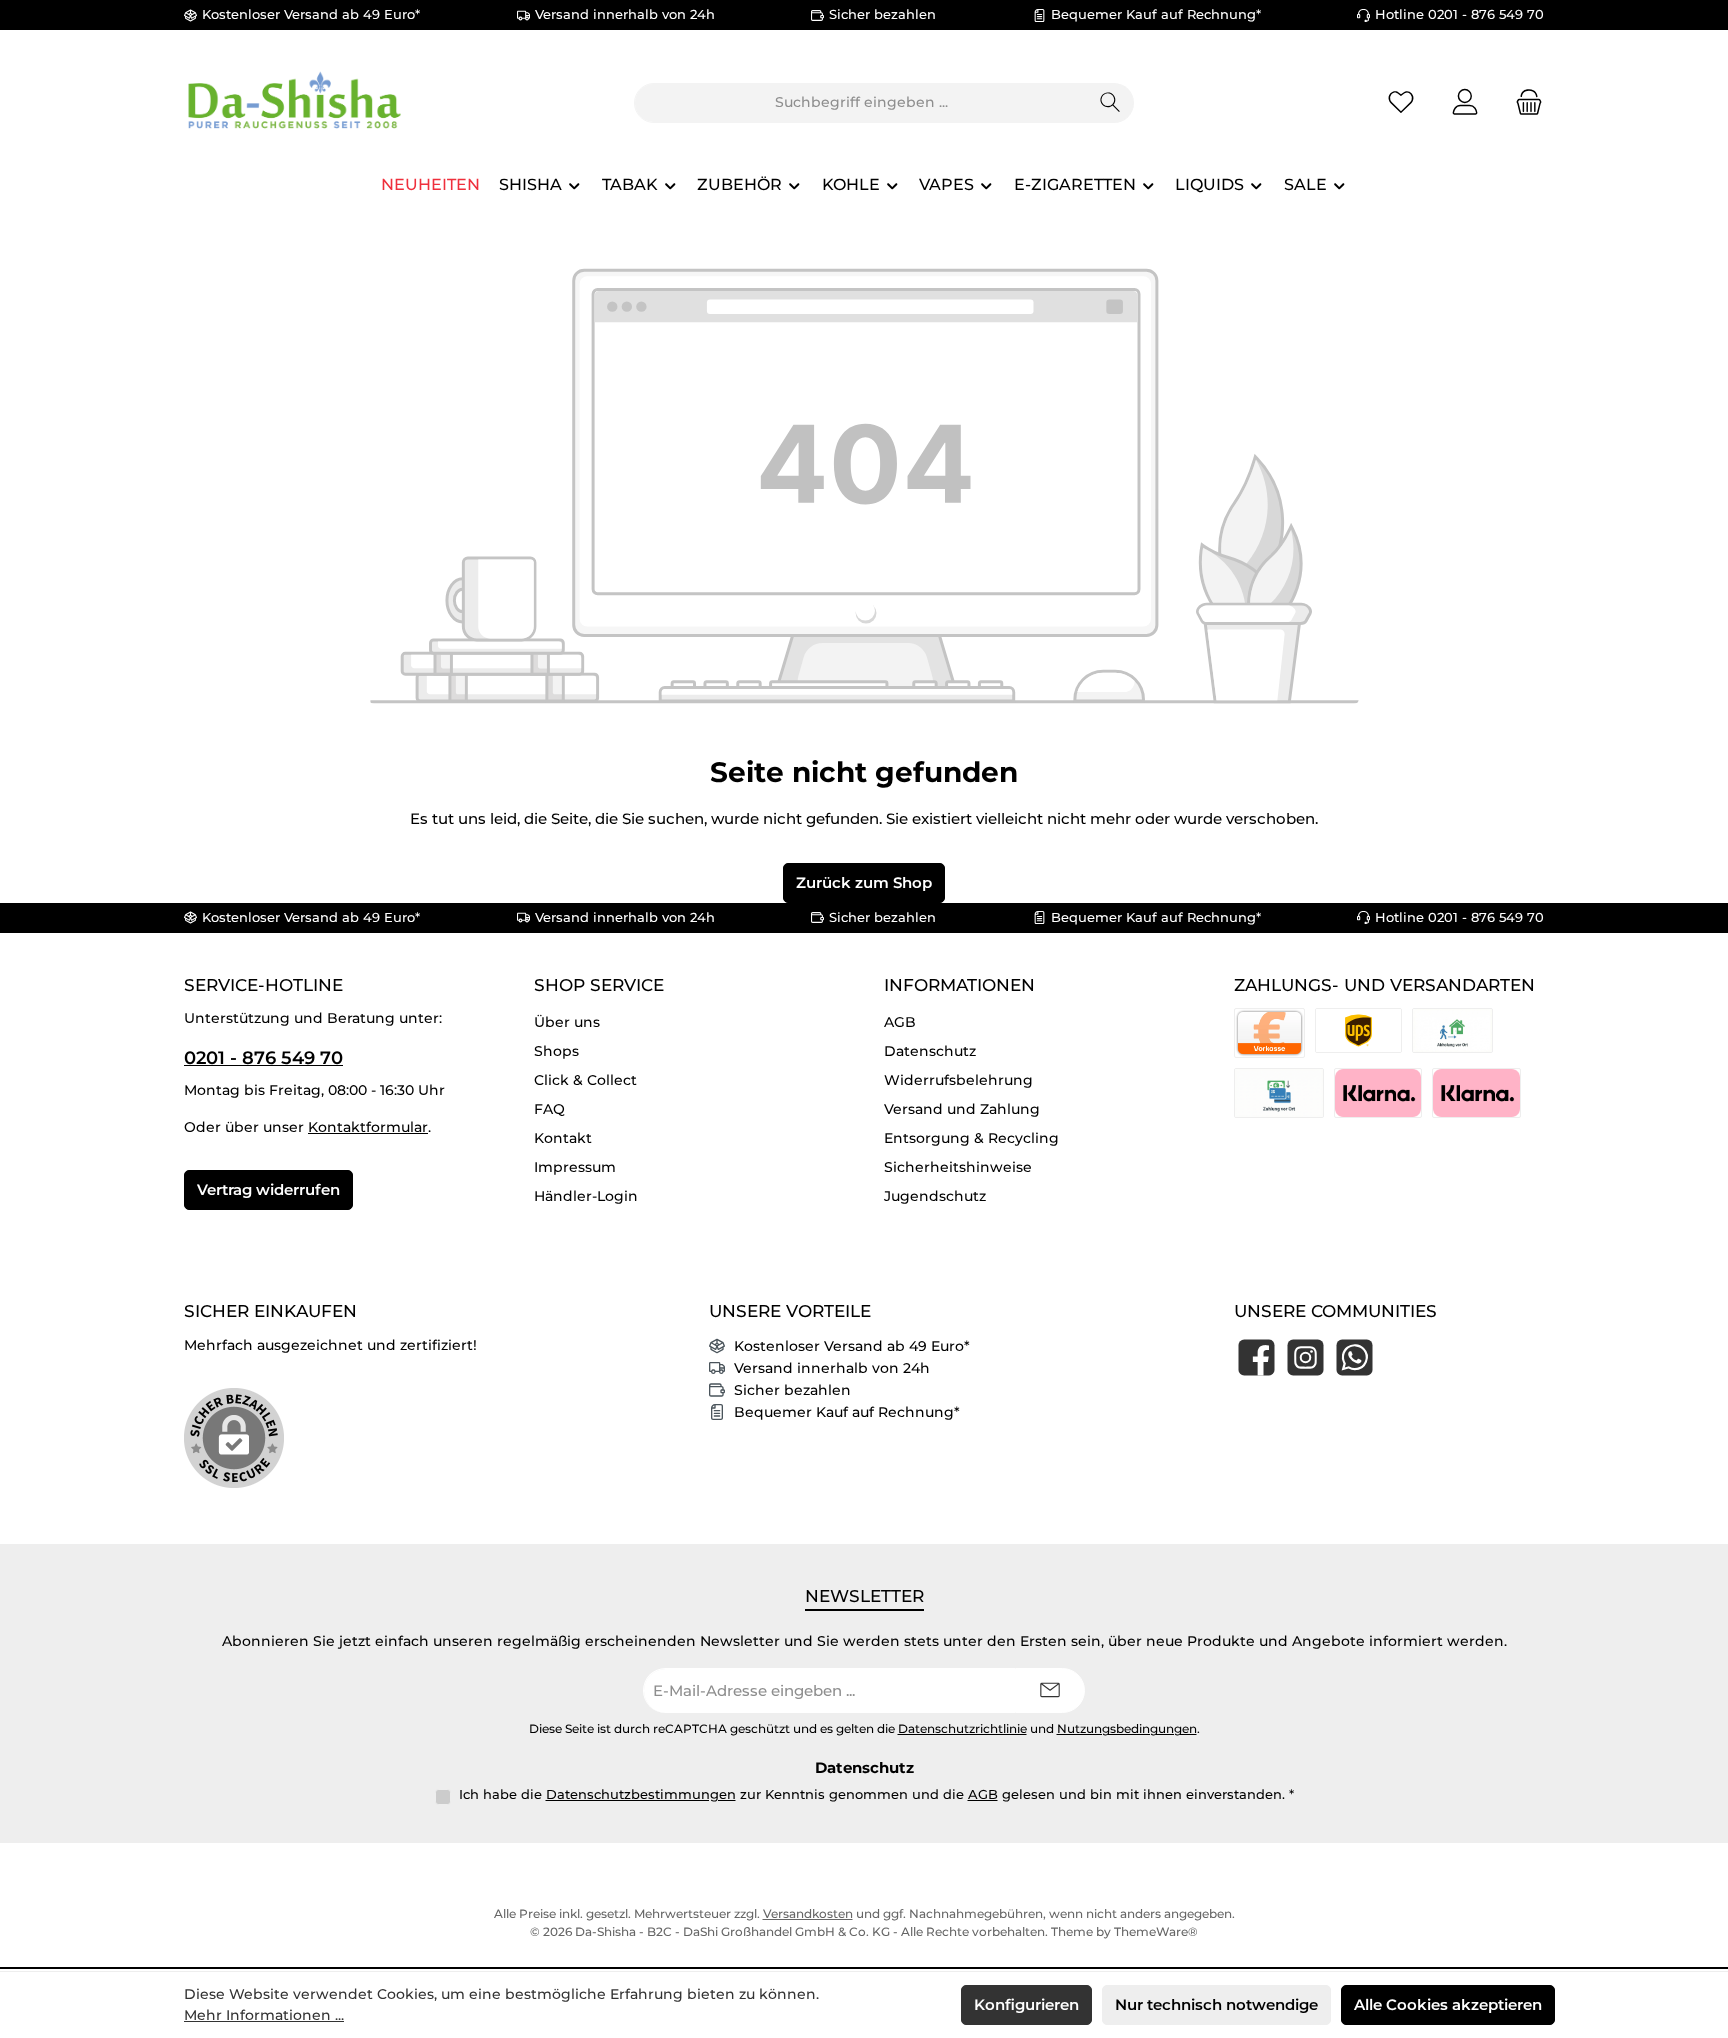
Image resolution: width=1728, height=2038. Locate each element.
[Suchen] (1110, 103)
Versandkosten (808, 1913)
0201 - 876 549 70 (263, 1058)
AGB (900, 1022)
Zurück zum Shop (864, 882)
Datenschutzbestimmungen (641, 1794)
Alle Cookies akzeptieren (1448, 2004)
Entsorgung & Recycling (971, 1138)
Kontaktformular (368, 1127)
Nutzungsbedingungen (1127, 1729)
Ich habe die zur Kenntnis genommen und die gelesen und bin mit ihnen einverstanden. (876, 1794)
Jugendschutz (935, 1196)
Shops (556, 1051)
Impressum (575, 1167)
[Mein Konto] (1465, 102)
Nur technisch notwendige (1216, 2004)
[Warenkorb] (1523, 102)
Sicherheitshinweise (958, 1167)
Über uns (567, 1022)
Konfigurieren (1026, 2004)
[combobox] (861, 103)
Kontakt (563, 1138)
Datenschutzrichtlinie (962, 1729)
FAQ (549, 1109)
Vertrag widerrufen (268, 1189)
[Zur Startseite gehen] (294, 102)
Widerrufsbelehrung (958, 1080)
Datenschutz (930, 1051)
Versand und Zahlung (962, 1109)
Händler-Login (586, 1196)
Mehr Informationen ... (264, 2015)
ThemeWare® (1156, 1931)
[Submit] (1050, 1690)
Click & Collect (585, 1080)
